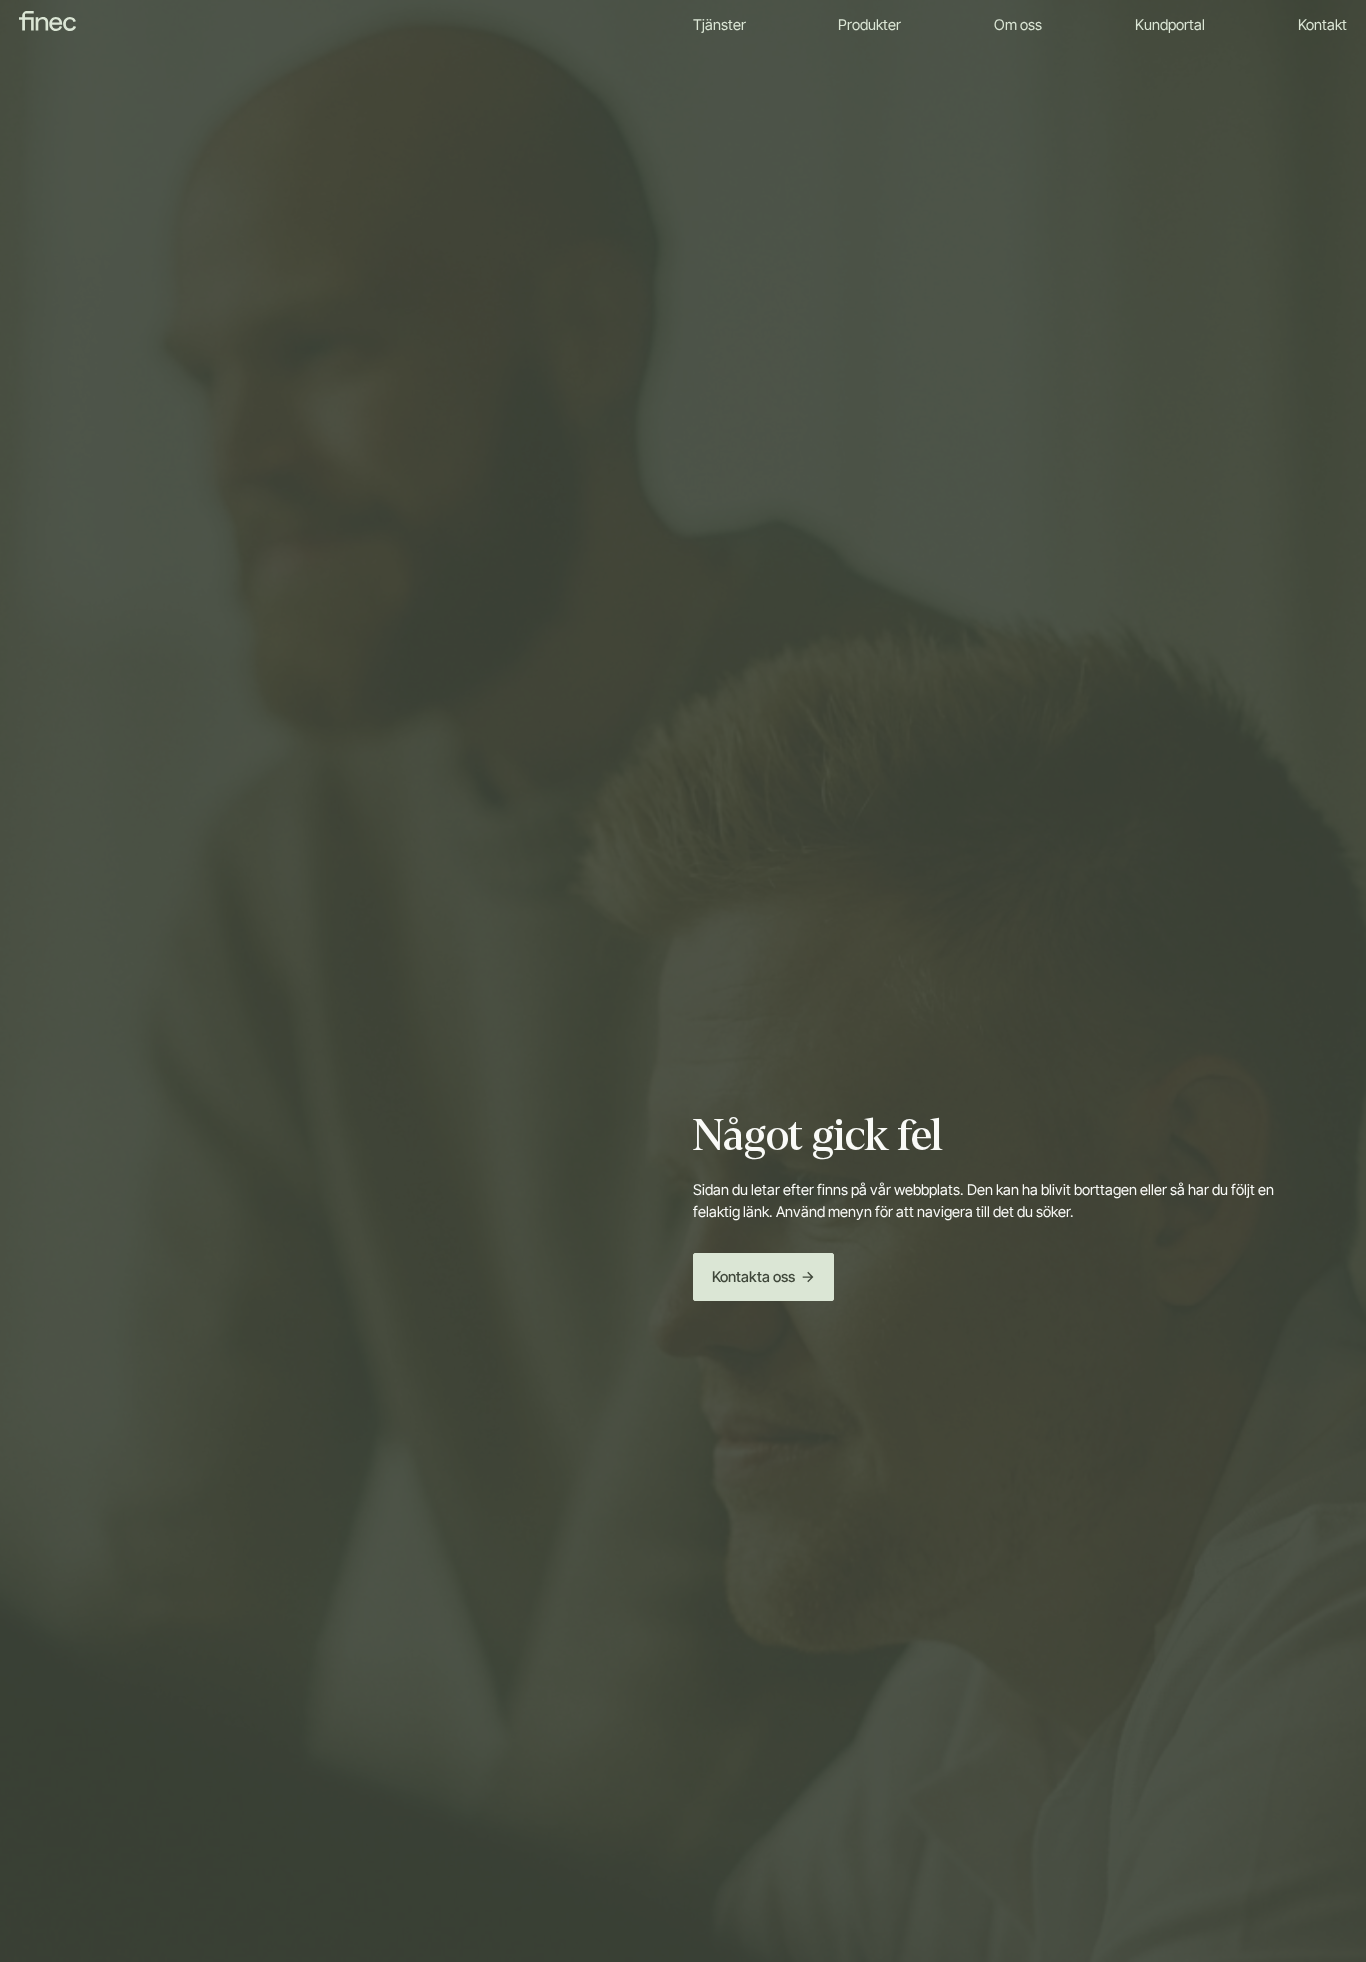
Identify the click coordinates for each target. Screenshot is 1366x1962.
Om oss (1018, 25)
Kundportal (1170, 25)
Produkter (869, 25)
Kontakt (1322, 25)
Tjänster (719, 25)
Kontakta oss (753, 1277)
